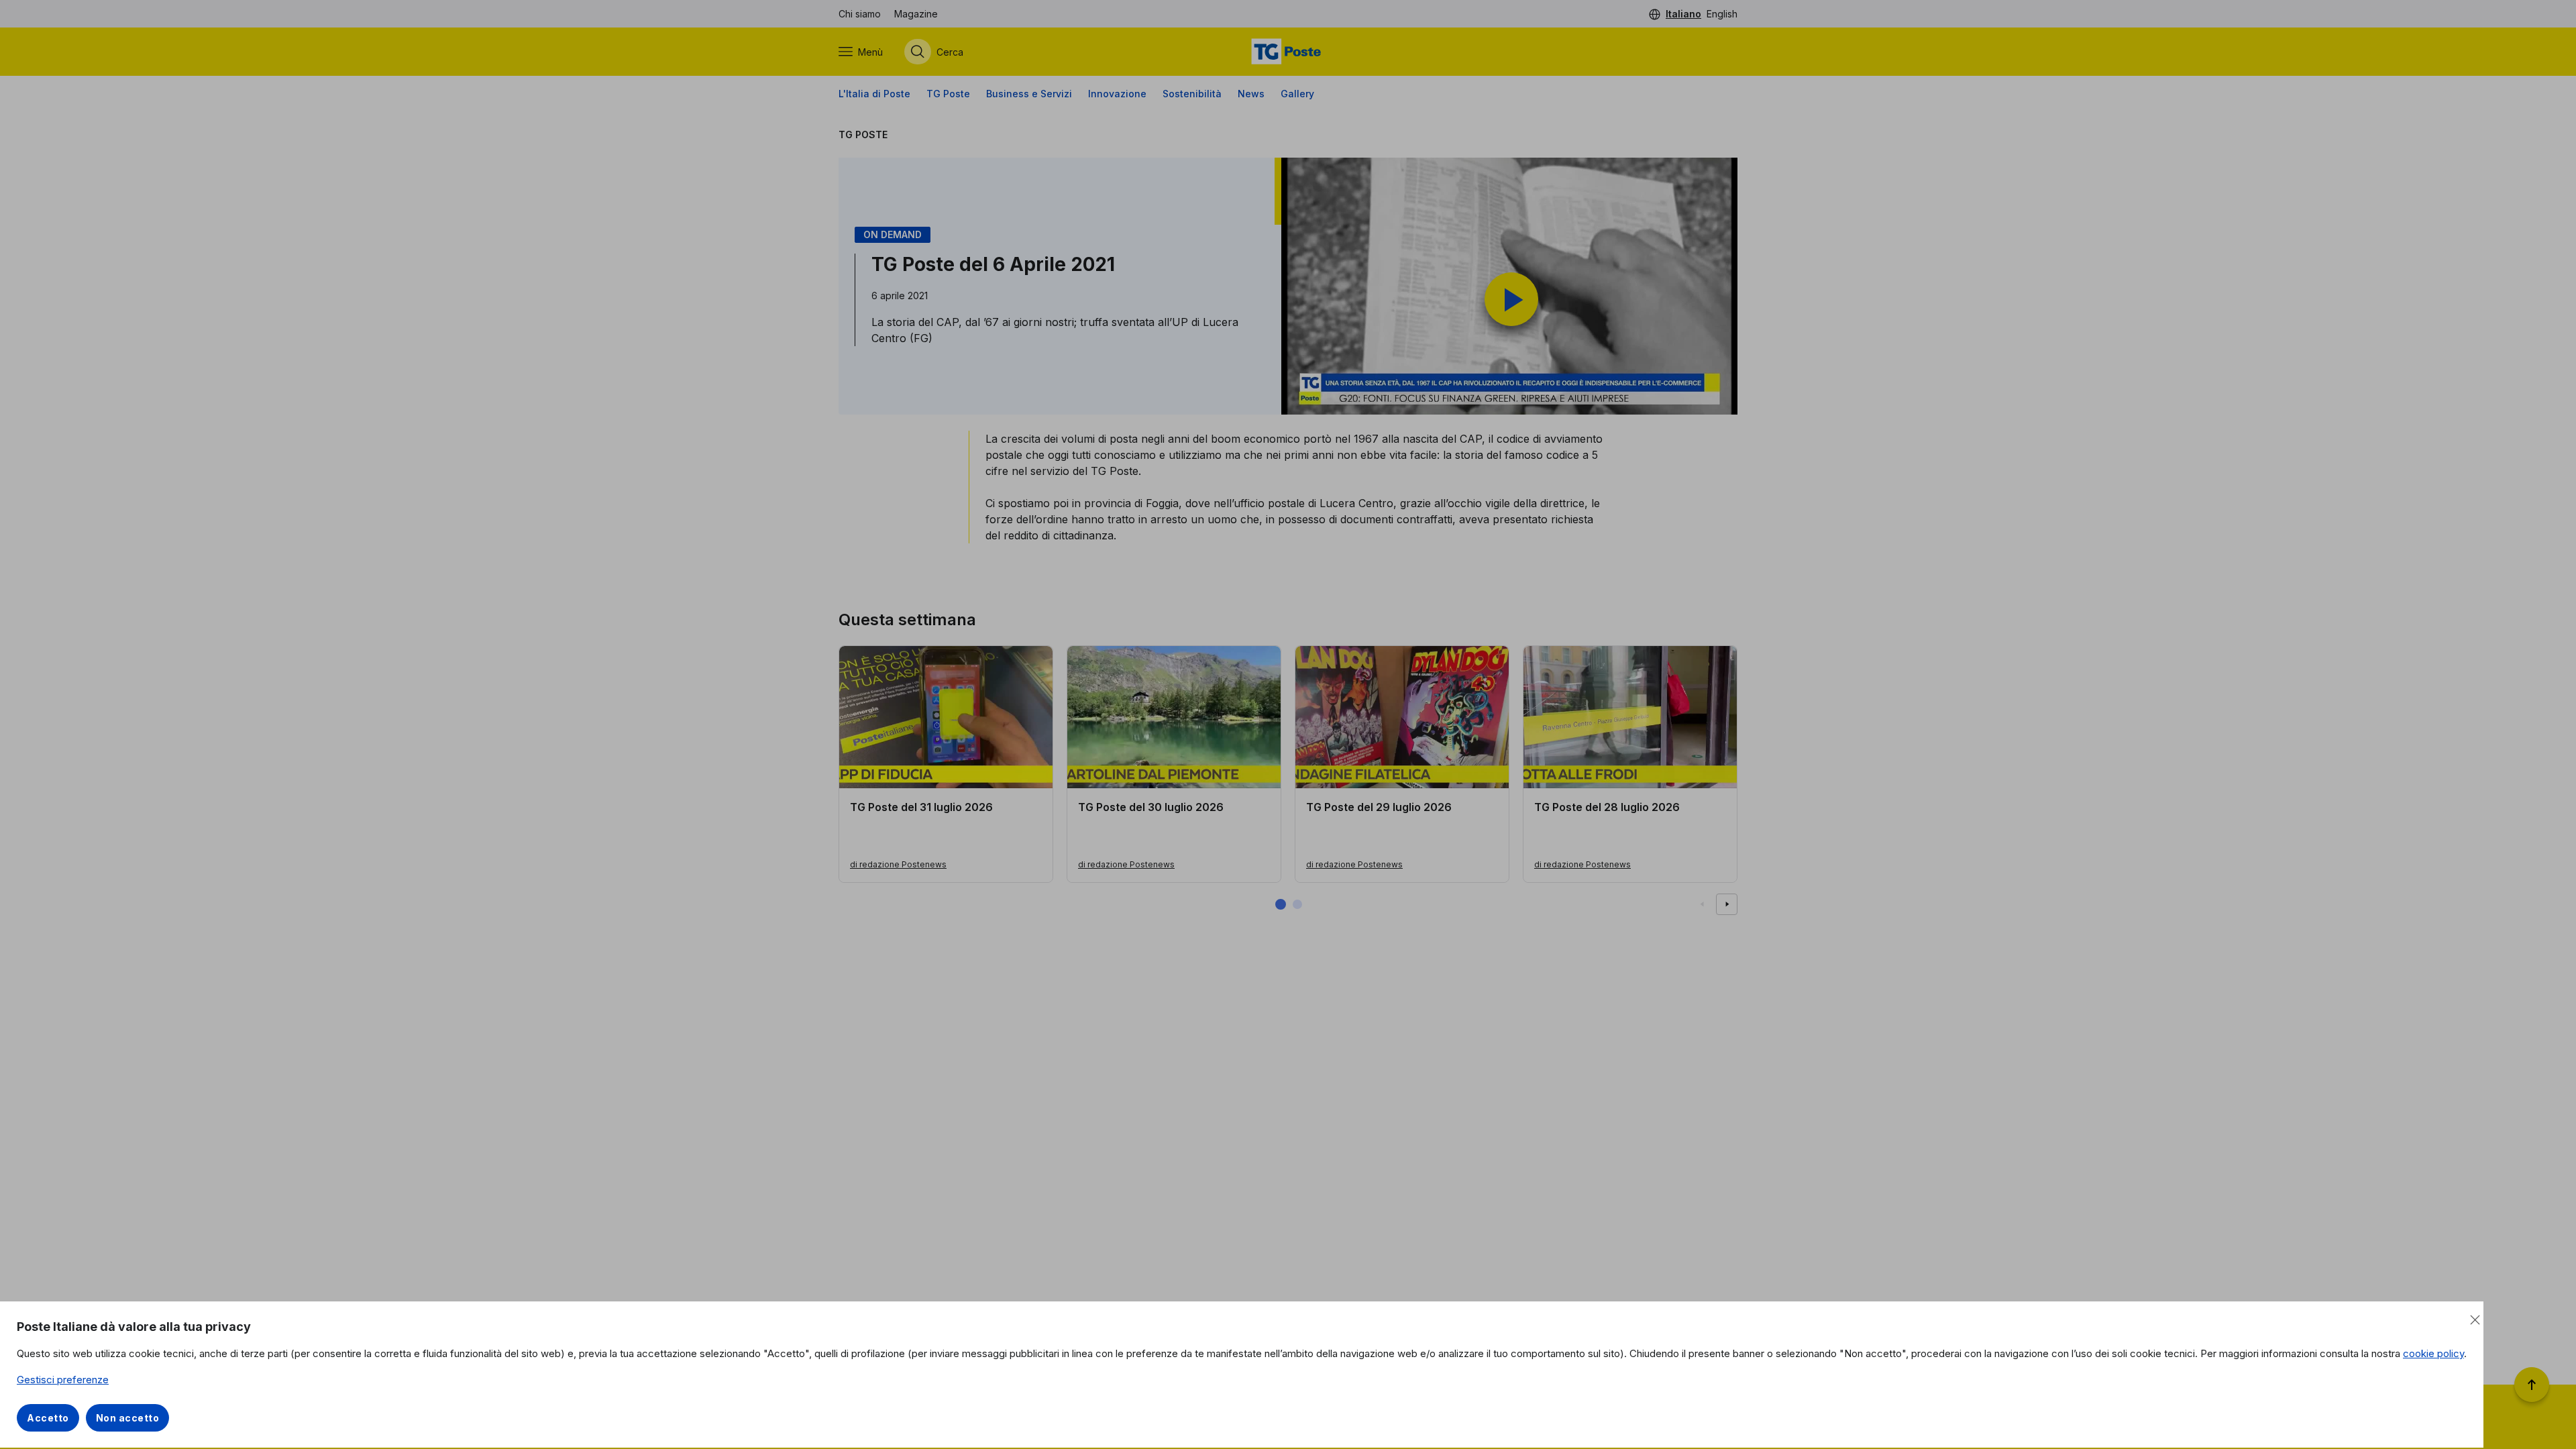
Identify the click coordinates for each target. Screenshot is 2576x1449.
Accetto (48, 1418)
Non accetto (128, 1418)
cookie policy (2433, 1353)
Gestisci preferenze (63, 1380)
